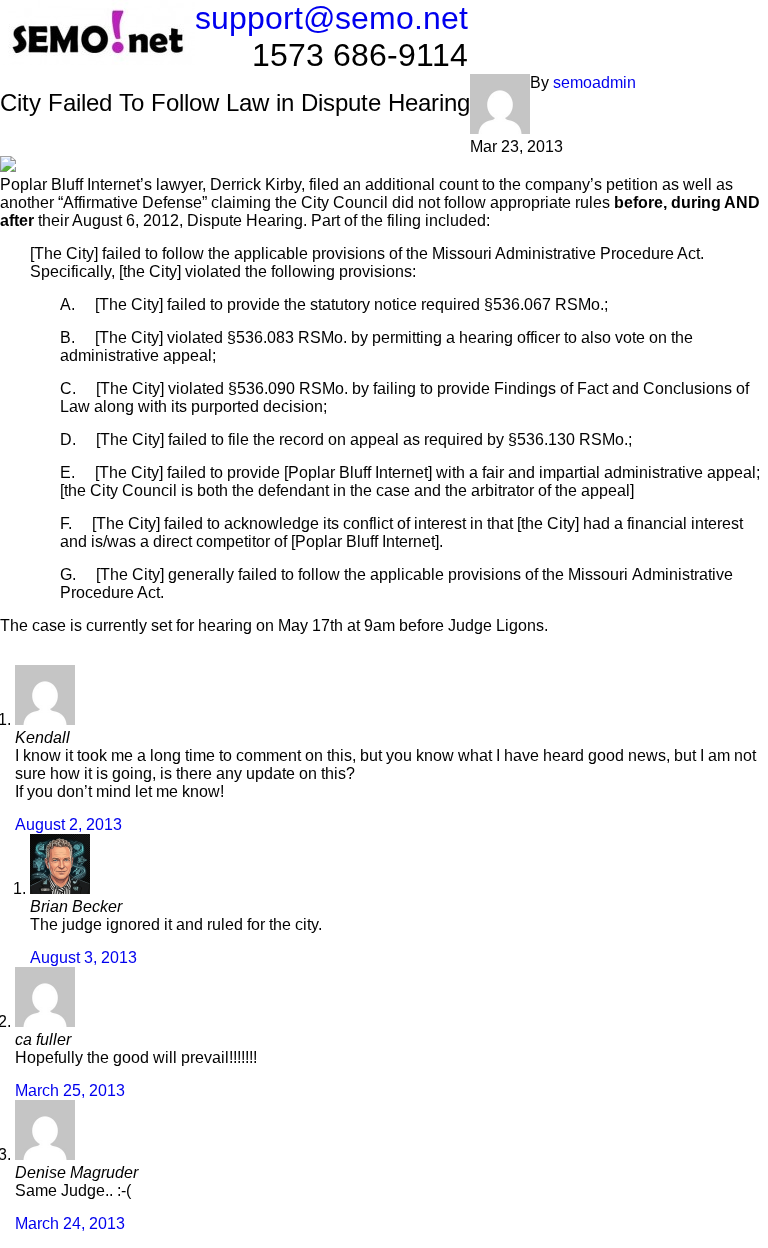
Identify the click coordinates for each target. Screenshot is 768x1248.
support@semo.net (331, 18)
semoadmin (594, 82)
